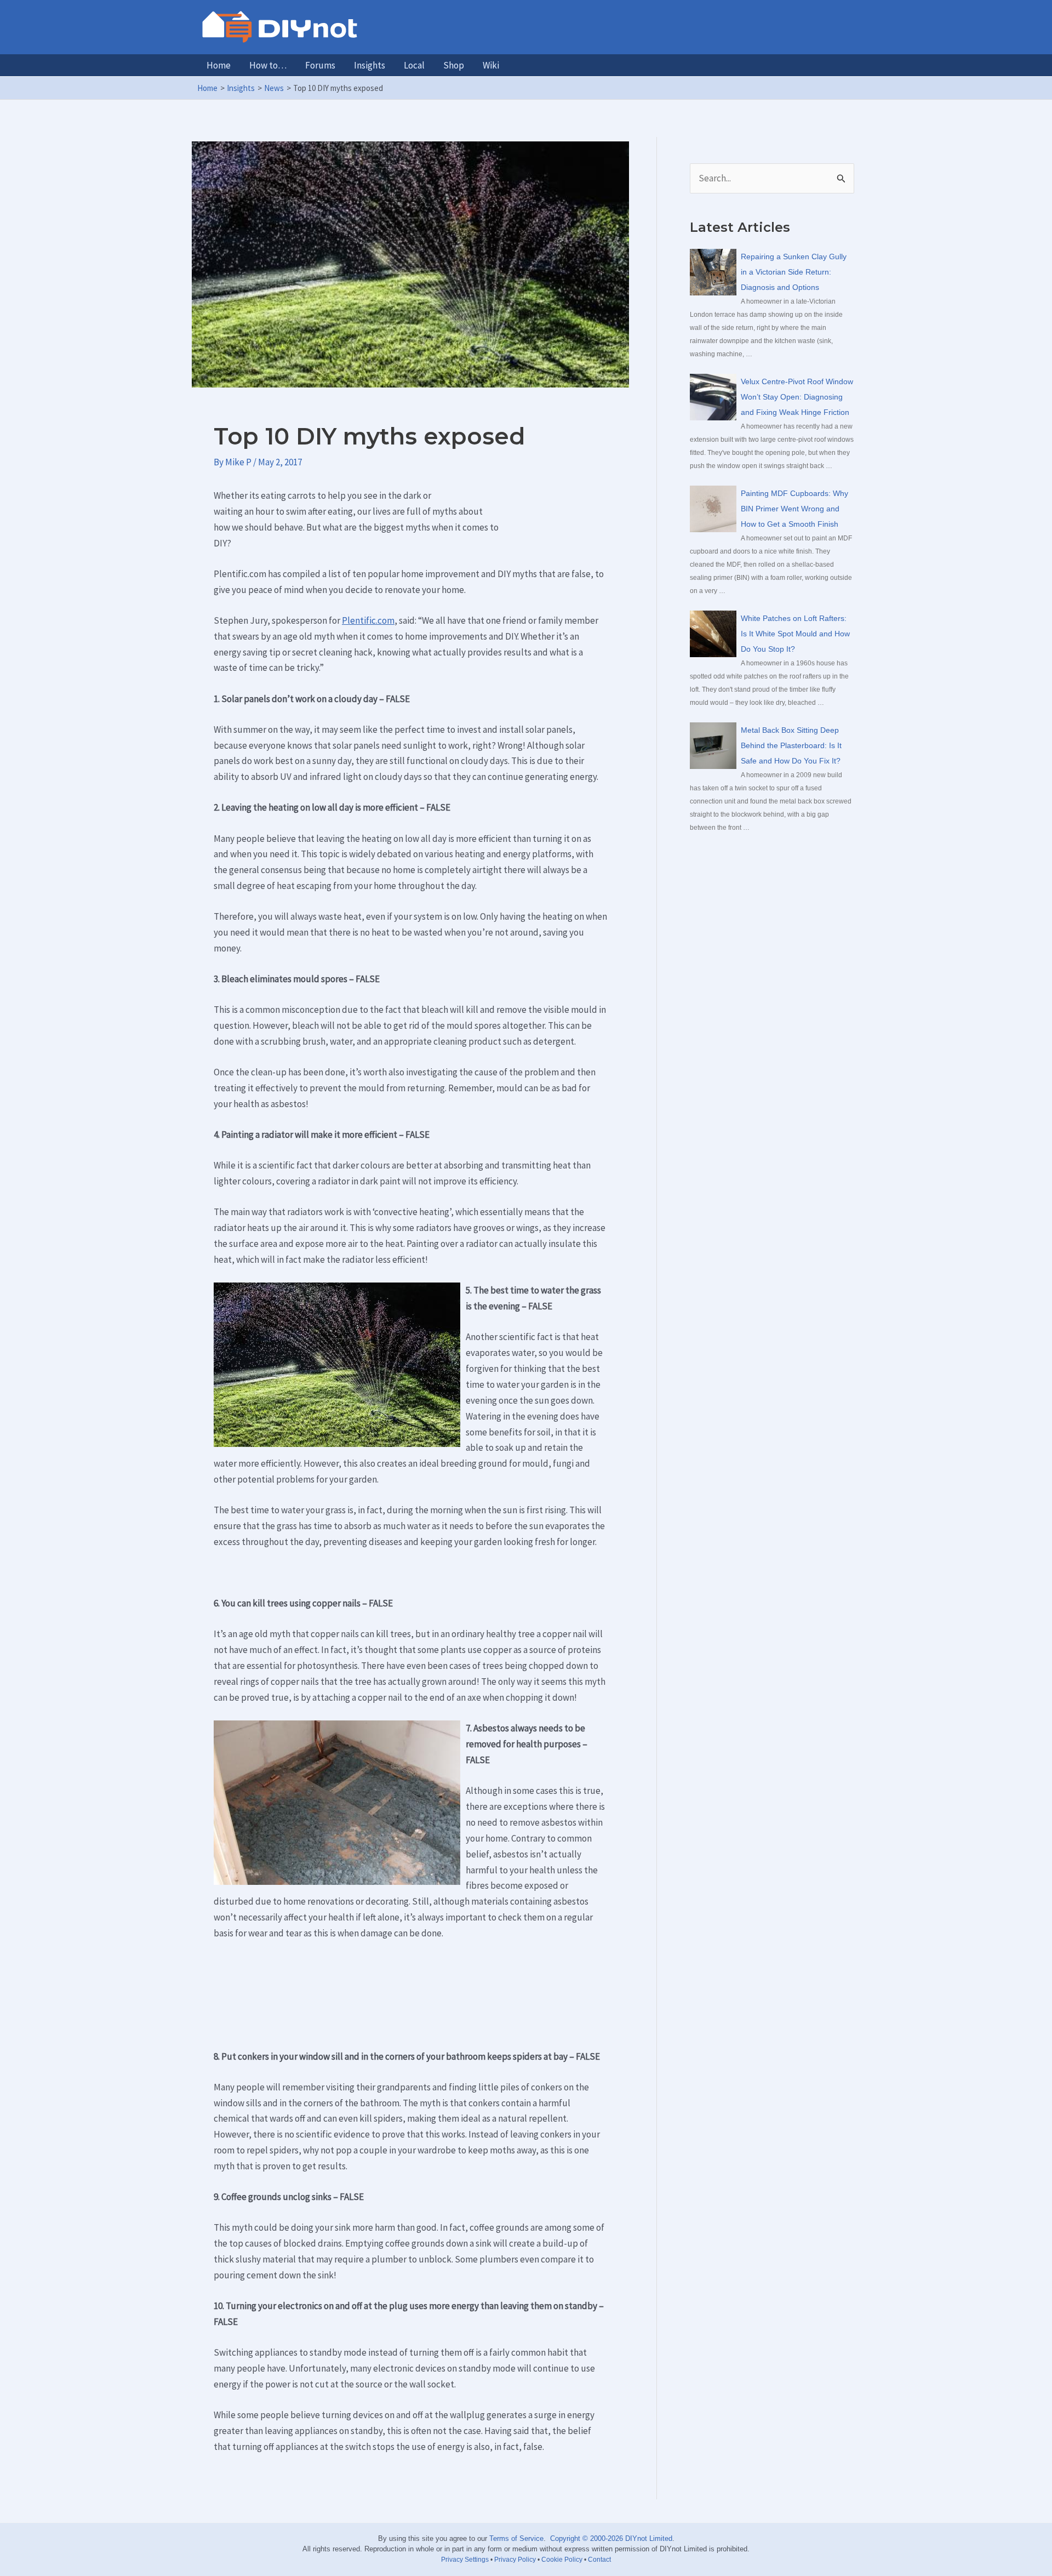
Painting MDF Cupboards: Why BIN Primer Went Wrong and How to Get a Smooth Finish (794, 509)
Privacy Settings (465, 2560)
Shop (454, 65)
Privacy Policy (515, 2560)
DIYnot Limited (649, 2538)
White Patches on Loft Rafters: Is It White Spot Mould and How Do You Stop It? (795, 634)
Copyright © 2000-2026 (587, 2538)
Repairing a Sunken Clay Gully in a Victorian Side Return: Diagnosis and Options (794, 272)
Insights (370, 65)
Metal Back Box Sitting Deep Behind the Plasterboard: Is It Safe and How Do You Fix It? (791, 745)
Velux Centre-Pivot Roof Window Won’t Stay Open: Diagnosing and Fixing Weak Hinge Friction (797, 397)
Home (219, 65)
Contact (599, 2560)
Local (414, 65)
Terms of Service (516, 2538)
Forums (320, 65)
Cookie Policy (562, 2560)
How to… (268, 65)
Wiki (491, 65)
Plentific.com (368, 620)
